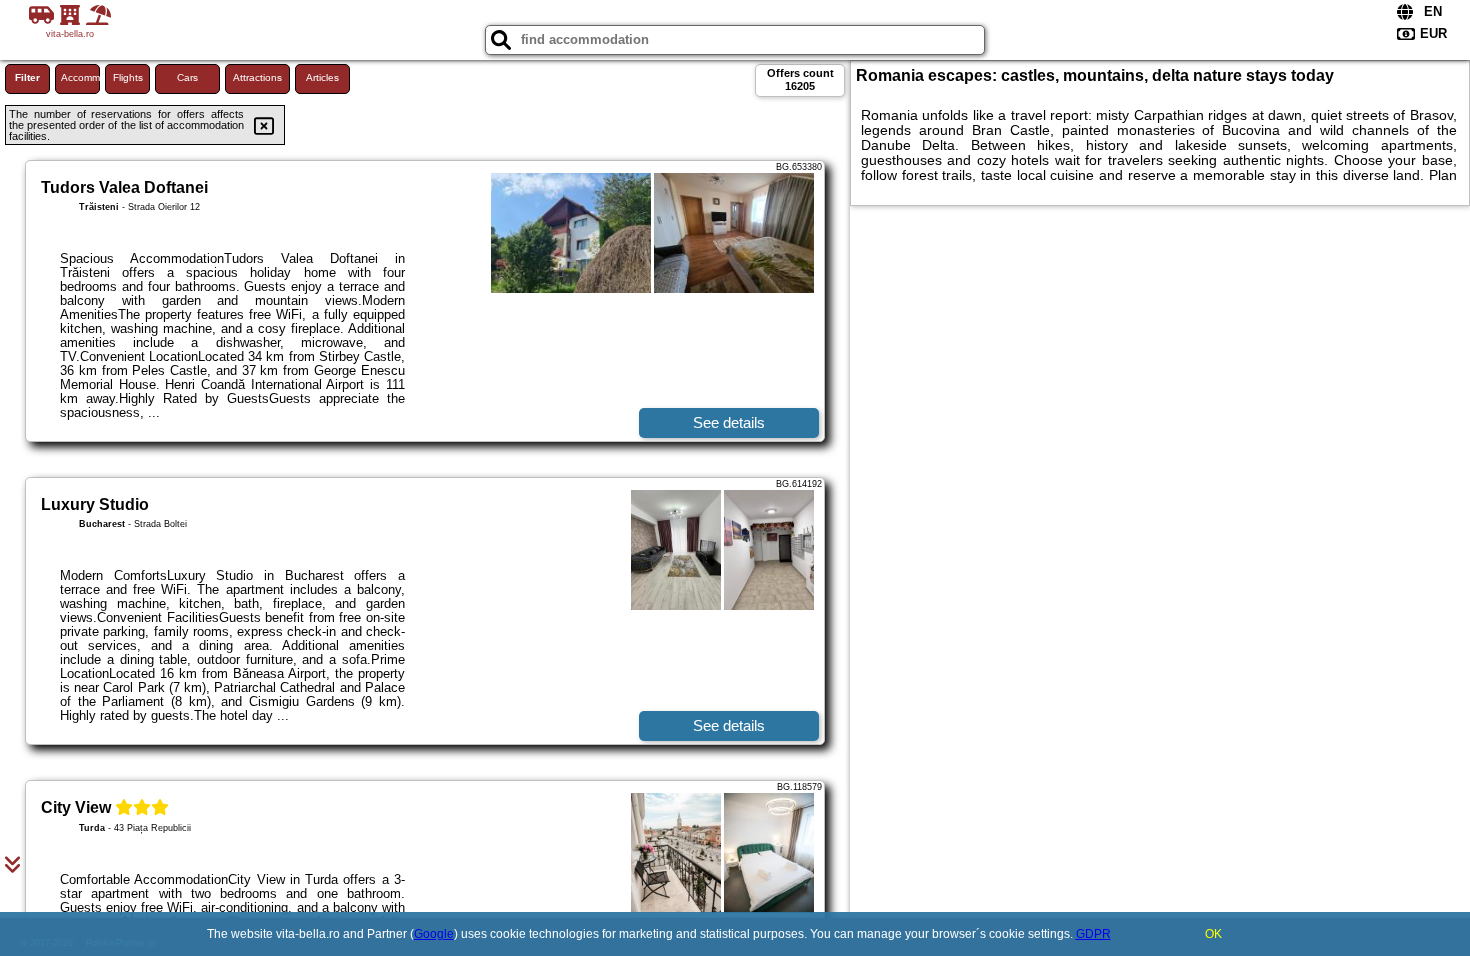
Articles (322, 77)
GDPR (1093, 934)
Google (434, 934)
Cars (187, 77)
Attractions (257, 77)
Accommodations (80, 77)
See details (729, 422)
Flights (128, 77)
